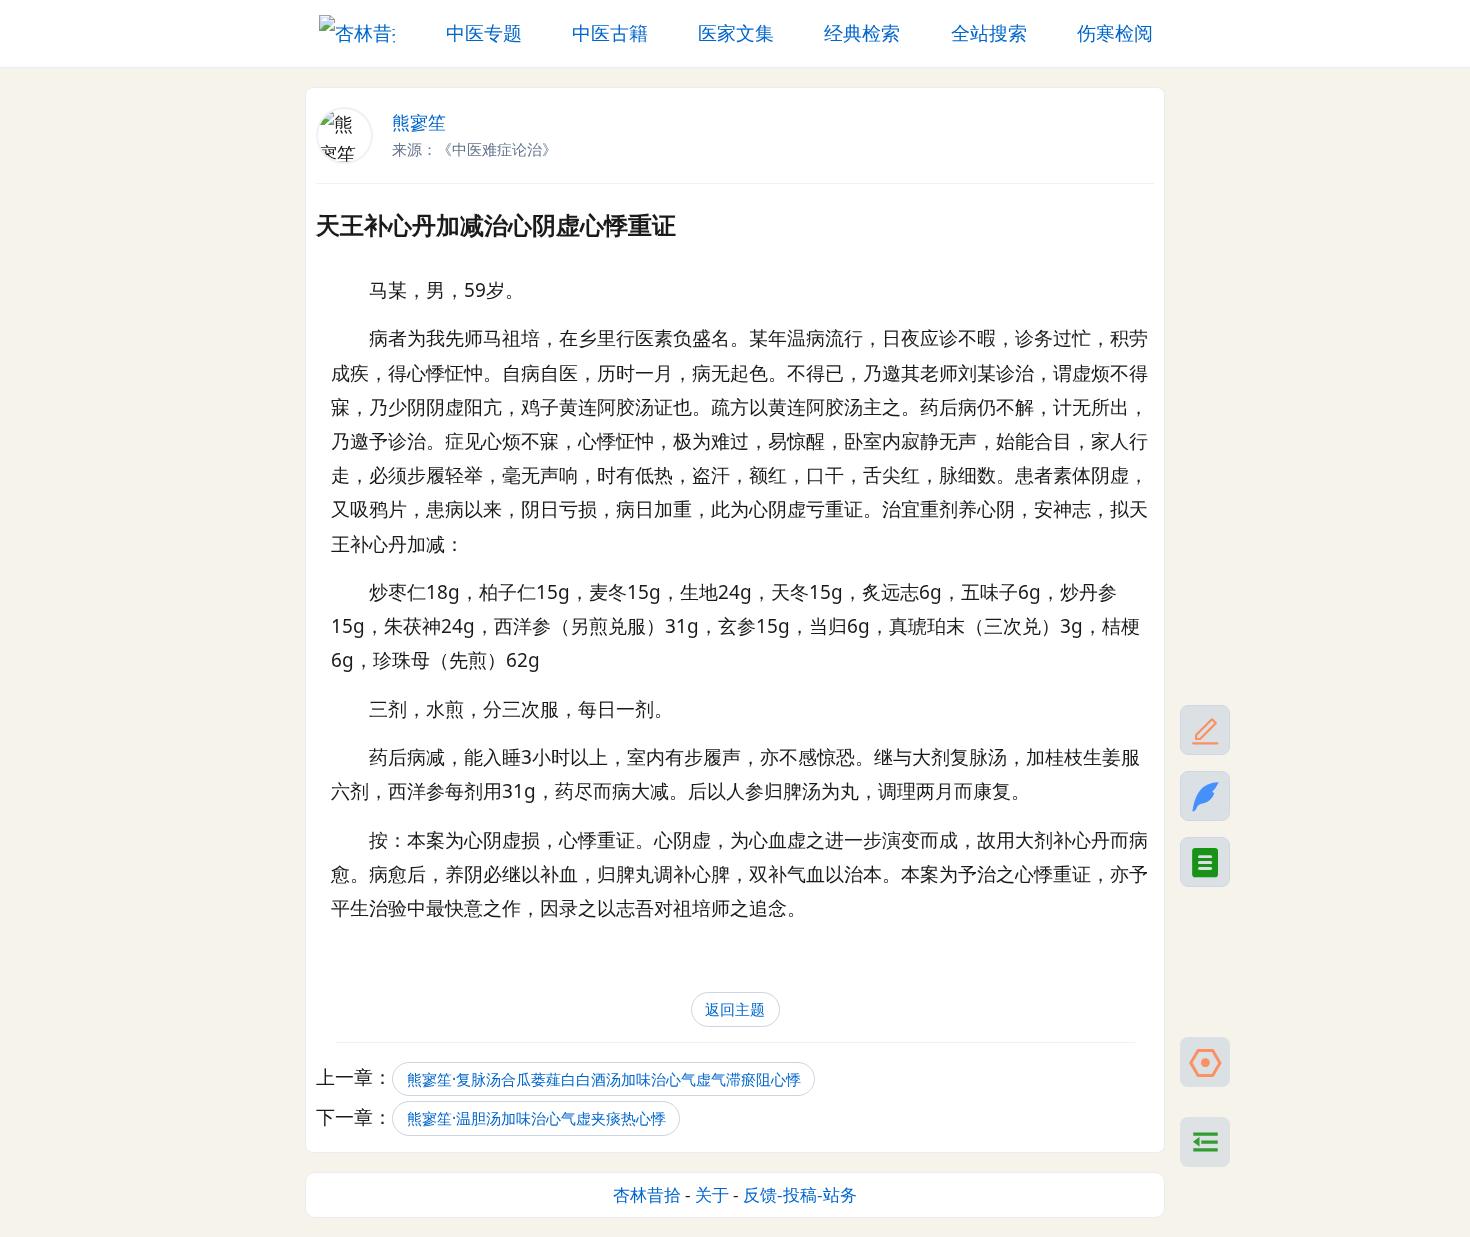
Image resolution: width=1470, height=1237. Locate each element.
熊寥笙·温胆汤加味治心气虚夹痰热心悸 (536, 1118)
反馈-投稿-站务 (800, 1194)
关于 (712, 1194)
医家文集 (736, 33)
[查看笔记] (1205, 862)
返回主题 (735, 1009)
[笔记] (1205, 796)
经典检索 (862, 33)
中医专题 (484, 33)
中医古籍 (610, 33)
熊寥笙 (419, 122)
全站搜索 (989, 33)
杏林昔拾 (647, 1194)
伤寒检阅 (1115, 33)
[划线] (1205, 730)
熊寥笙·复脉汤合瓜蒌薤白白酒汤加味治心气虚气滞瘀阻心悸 (604, 1078)
